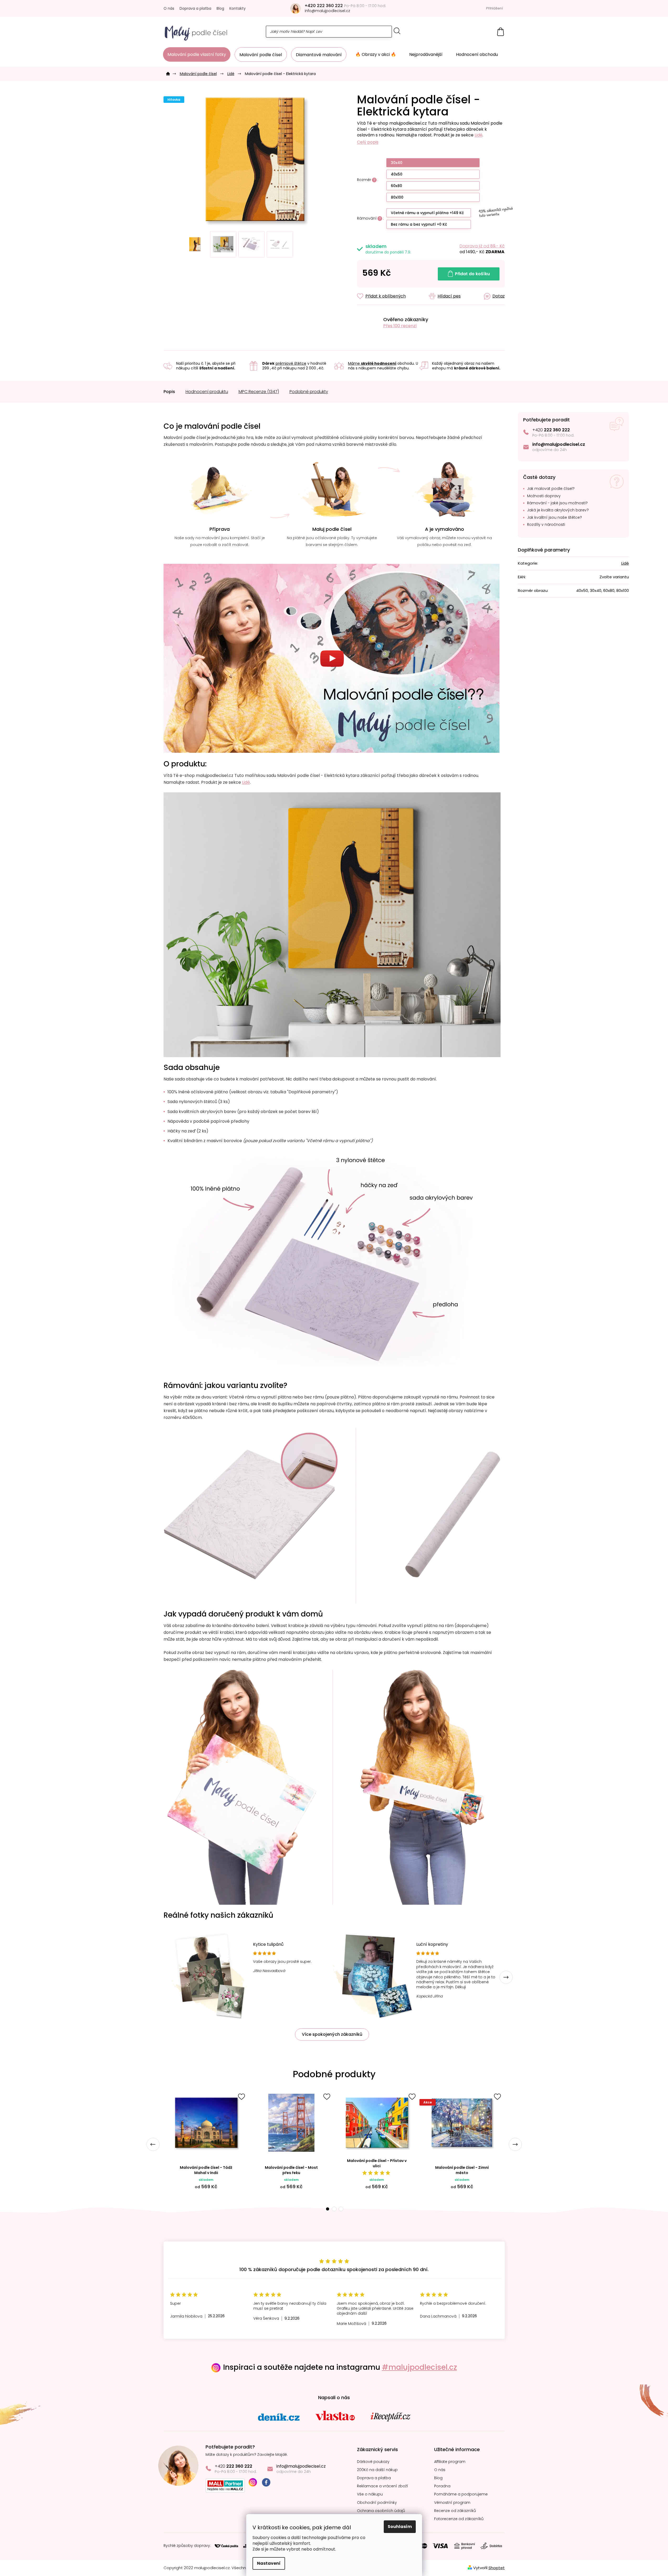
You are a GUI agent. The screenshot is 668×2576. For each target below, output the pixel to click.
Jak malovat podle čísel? (551, 489)
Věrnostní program (452, 2503)
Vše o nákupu (370, 2494)
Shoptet (497, 2568)
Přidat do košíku (472, 274)
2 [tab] (334, 2209)
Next (506, 1977)
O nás (169, 8)
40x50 (397, 174)
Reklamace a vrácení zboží (383, 2486)
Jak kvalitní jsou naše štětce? (554, 518)
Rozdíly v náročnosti (546, 525)
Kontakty (238, 8)
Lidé (478, 135)
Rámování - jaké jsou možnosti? (557, 503)
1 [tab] (327, 2209)
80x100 (397, 197)
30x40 (397, 163)
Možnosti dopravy (544, 496)
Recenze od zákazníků (455, 2511)
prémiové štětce (291, 363)
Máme (372, 363)
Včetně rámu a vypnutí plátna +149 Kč (427, 213)
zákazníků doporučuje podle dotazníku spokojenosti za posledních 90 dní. (334, 2269)
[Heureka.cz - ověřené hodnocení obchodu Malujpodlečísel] (368, 323)
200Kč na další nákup (377, 2470)
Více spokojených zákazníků (332, 2034)
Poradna (442, 2486)
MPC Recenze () (259, 392)
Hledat (397, 31)
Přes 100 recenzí (400, 326)
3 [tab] (341, 2209)
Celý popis (368, 142)
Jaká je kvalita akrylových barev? (558, 510)
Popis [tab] (169, 392)
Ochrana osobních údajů (381, 2511)
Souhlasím (400, 2527)
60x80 (396, 186)
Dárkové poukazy (373, 2462)
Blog (220, 8)
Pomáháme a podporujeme (461, 2494)
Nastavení (269, 2563)
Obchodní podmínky (377, 2503)
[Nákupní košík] (501, 32)
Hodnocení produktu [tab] (207, 392)
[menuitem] (197, 54)
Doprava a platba (195, 8)
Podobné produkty (309, 392)
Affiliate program (450, 2462)
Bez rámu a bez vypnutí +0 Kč (419, 224)
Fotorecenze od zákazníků (459, 2519)
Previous (153, 2144)
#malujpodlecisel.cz (419, 2367)
